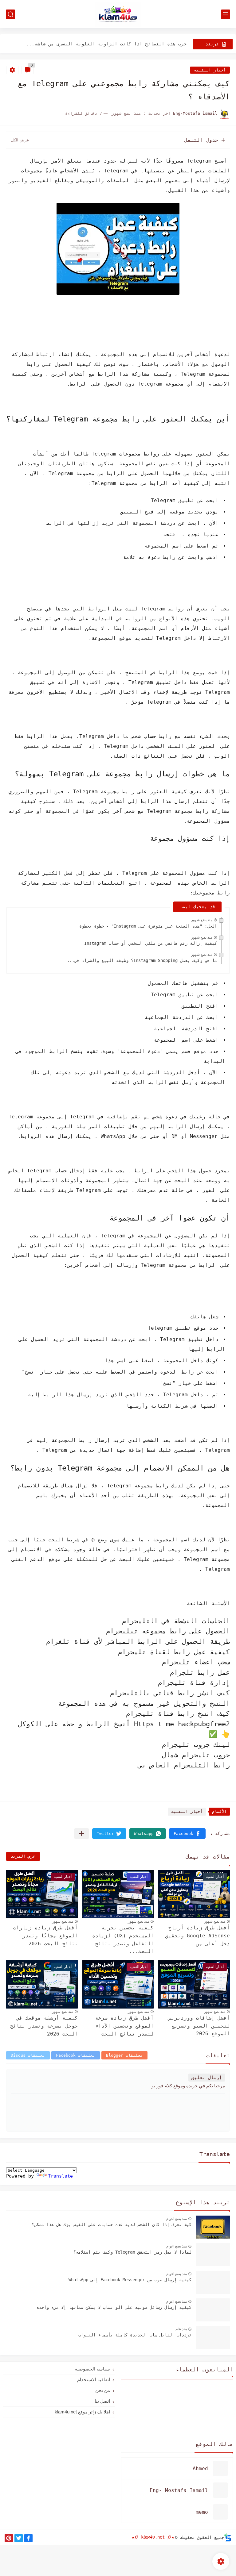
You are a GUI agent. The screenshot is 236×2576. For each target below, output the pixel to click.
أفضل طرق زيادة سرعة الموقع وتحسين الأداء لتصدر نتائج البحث (124, 2026)
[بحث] (10, 14)
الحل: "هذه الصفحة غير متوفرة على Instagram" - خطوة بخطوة (148, 926)
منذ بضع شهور (202, 920)
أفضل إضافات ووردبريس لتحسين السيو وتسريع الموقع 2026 (199, 2026)
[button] (187, 1834)
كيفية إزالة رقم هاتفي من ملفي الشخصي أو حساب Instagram (151, 943)
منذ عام (181, 2329)
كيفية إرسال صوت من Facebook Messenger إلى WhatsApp (130, 2280)
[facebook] (28, 2538)
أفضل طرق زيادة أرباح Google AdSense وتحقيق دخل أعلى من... (198, 1936)
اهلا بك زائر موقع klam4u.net (82, 2412)
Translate (60, 2176)
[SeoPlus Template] (228, 2538)
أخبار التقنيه (210, 70)
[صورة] (213, 2227)
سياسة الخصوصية (92, 2369)
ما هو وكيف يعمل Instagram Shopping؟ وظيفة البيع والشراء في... (142, 960)
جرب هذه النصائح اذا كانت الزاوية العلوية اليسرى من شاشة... (106, 44)
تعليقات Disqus (28, 2055)
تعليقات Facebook (76, 2055)
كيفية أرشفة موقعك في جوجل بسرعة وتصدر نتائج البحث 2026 (44, 2026)
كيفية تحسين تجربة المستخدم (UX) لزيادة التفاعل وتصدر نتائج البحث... (123, 1940)
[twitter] (19, 2538)
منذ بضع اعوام (177, 2219)
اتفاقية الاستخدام (94, 2380)
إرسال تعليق (207, 2078)
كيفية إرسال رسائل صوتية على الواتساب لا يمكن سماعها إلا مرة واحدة (114, 2307)
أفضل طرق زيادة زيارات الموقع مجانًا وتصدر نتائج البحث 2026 (45, 1936)
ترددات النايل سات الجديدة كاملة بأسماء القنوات (135, 2335)
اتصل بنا (102, 2401)
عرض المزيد (23, 1856)
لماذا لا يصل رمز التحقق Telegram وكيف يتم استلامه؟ (132, 2252)
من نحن (103, 2390)
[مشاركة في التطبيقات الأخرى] (82, 1834)
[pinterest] (9, 2538)
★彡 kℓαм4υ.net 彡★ (153, 2537)
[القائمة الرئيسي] (226, 14)
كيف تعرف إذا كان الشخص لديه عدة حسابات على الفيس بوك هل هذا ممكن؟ (112, 2224)
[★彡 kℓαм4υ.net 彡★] (118, 14)
